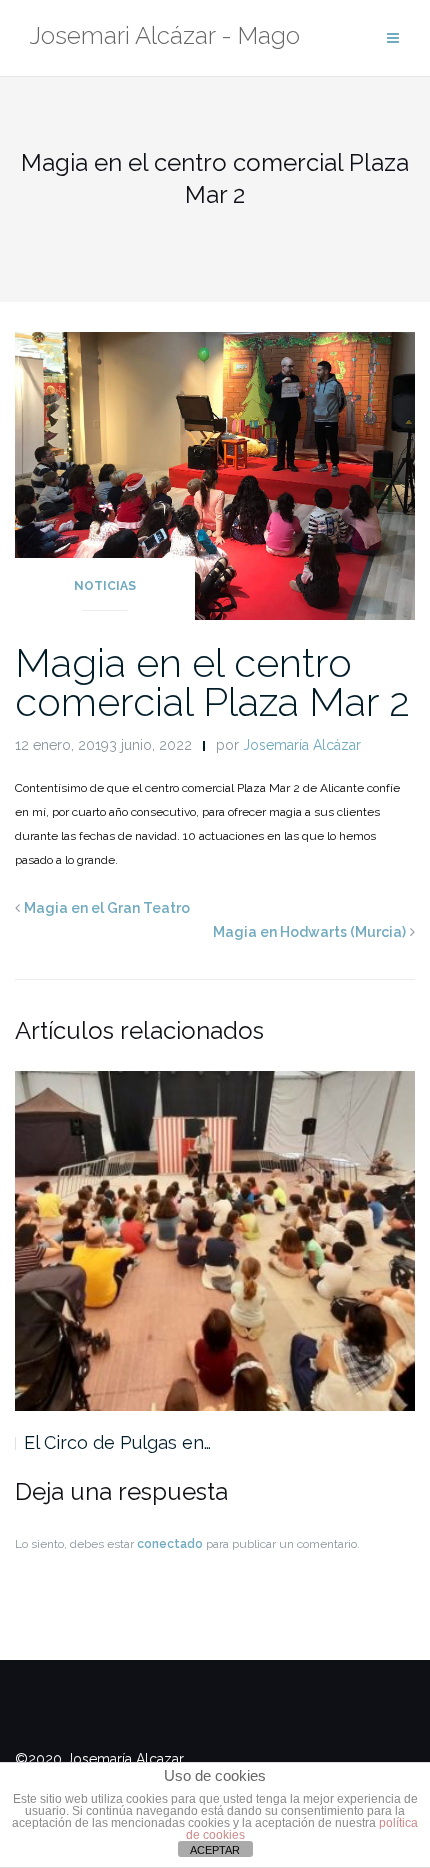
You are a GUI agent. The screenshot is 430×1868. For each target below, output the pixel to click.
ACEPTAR (215, 1850)
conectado (170, 1544)
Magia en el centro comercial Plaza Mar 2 (212, 682)
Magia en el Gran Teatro (107, 908)
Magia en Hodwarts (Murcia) (309, 932)
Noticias (105, 586)
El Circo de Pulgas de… (147, 1442)
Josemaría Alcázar (302, 745)
